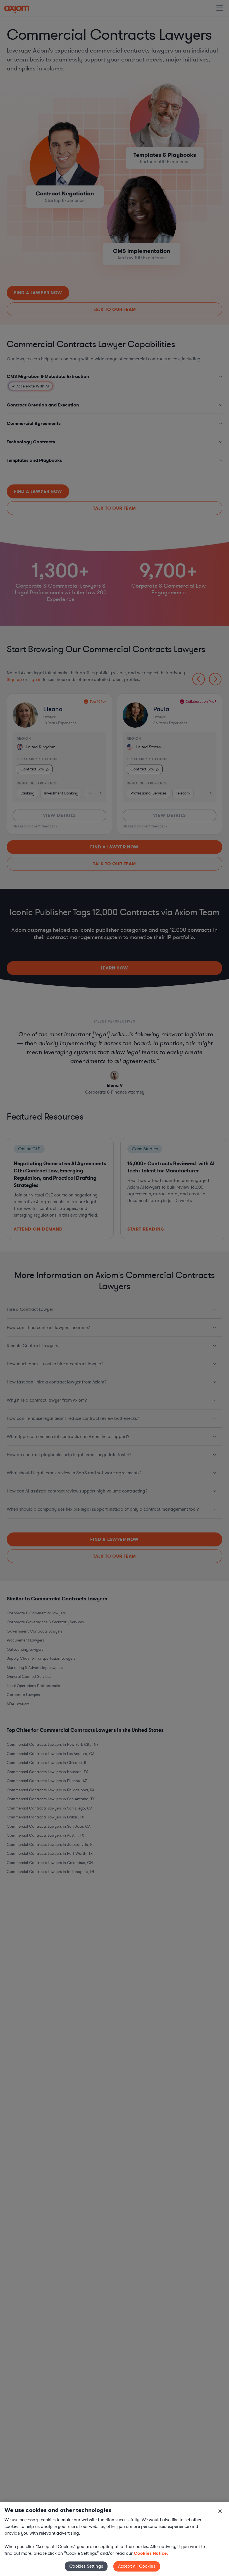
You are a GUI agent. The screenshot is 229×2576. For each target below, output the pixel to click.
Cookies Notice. (151, 2553)
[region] (115, 2539)
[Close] (220, 2511)
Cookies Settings (86, 2566)
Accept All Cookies (137, 2566)
